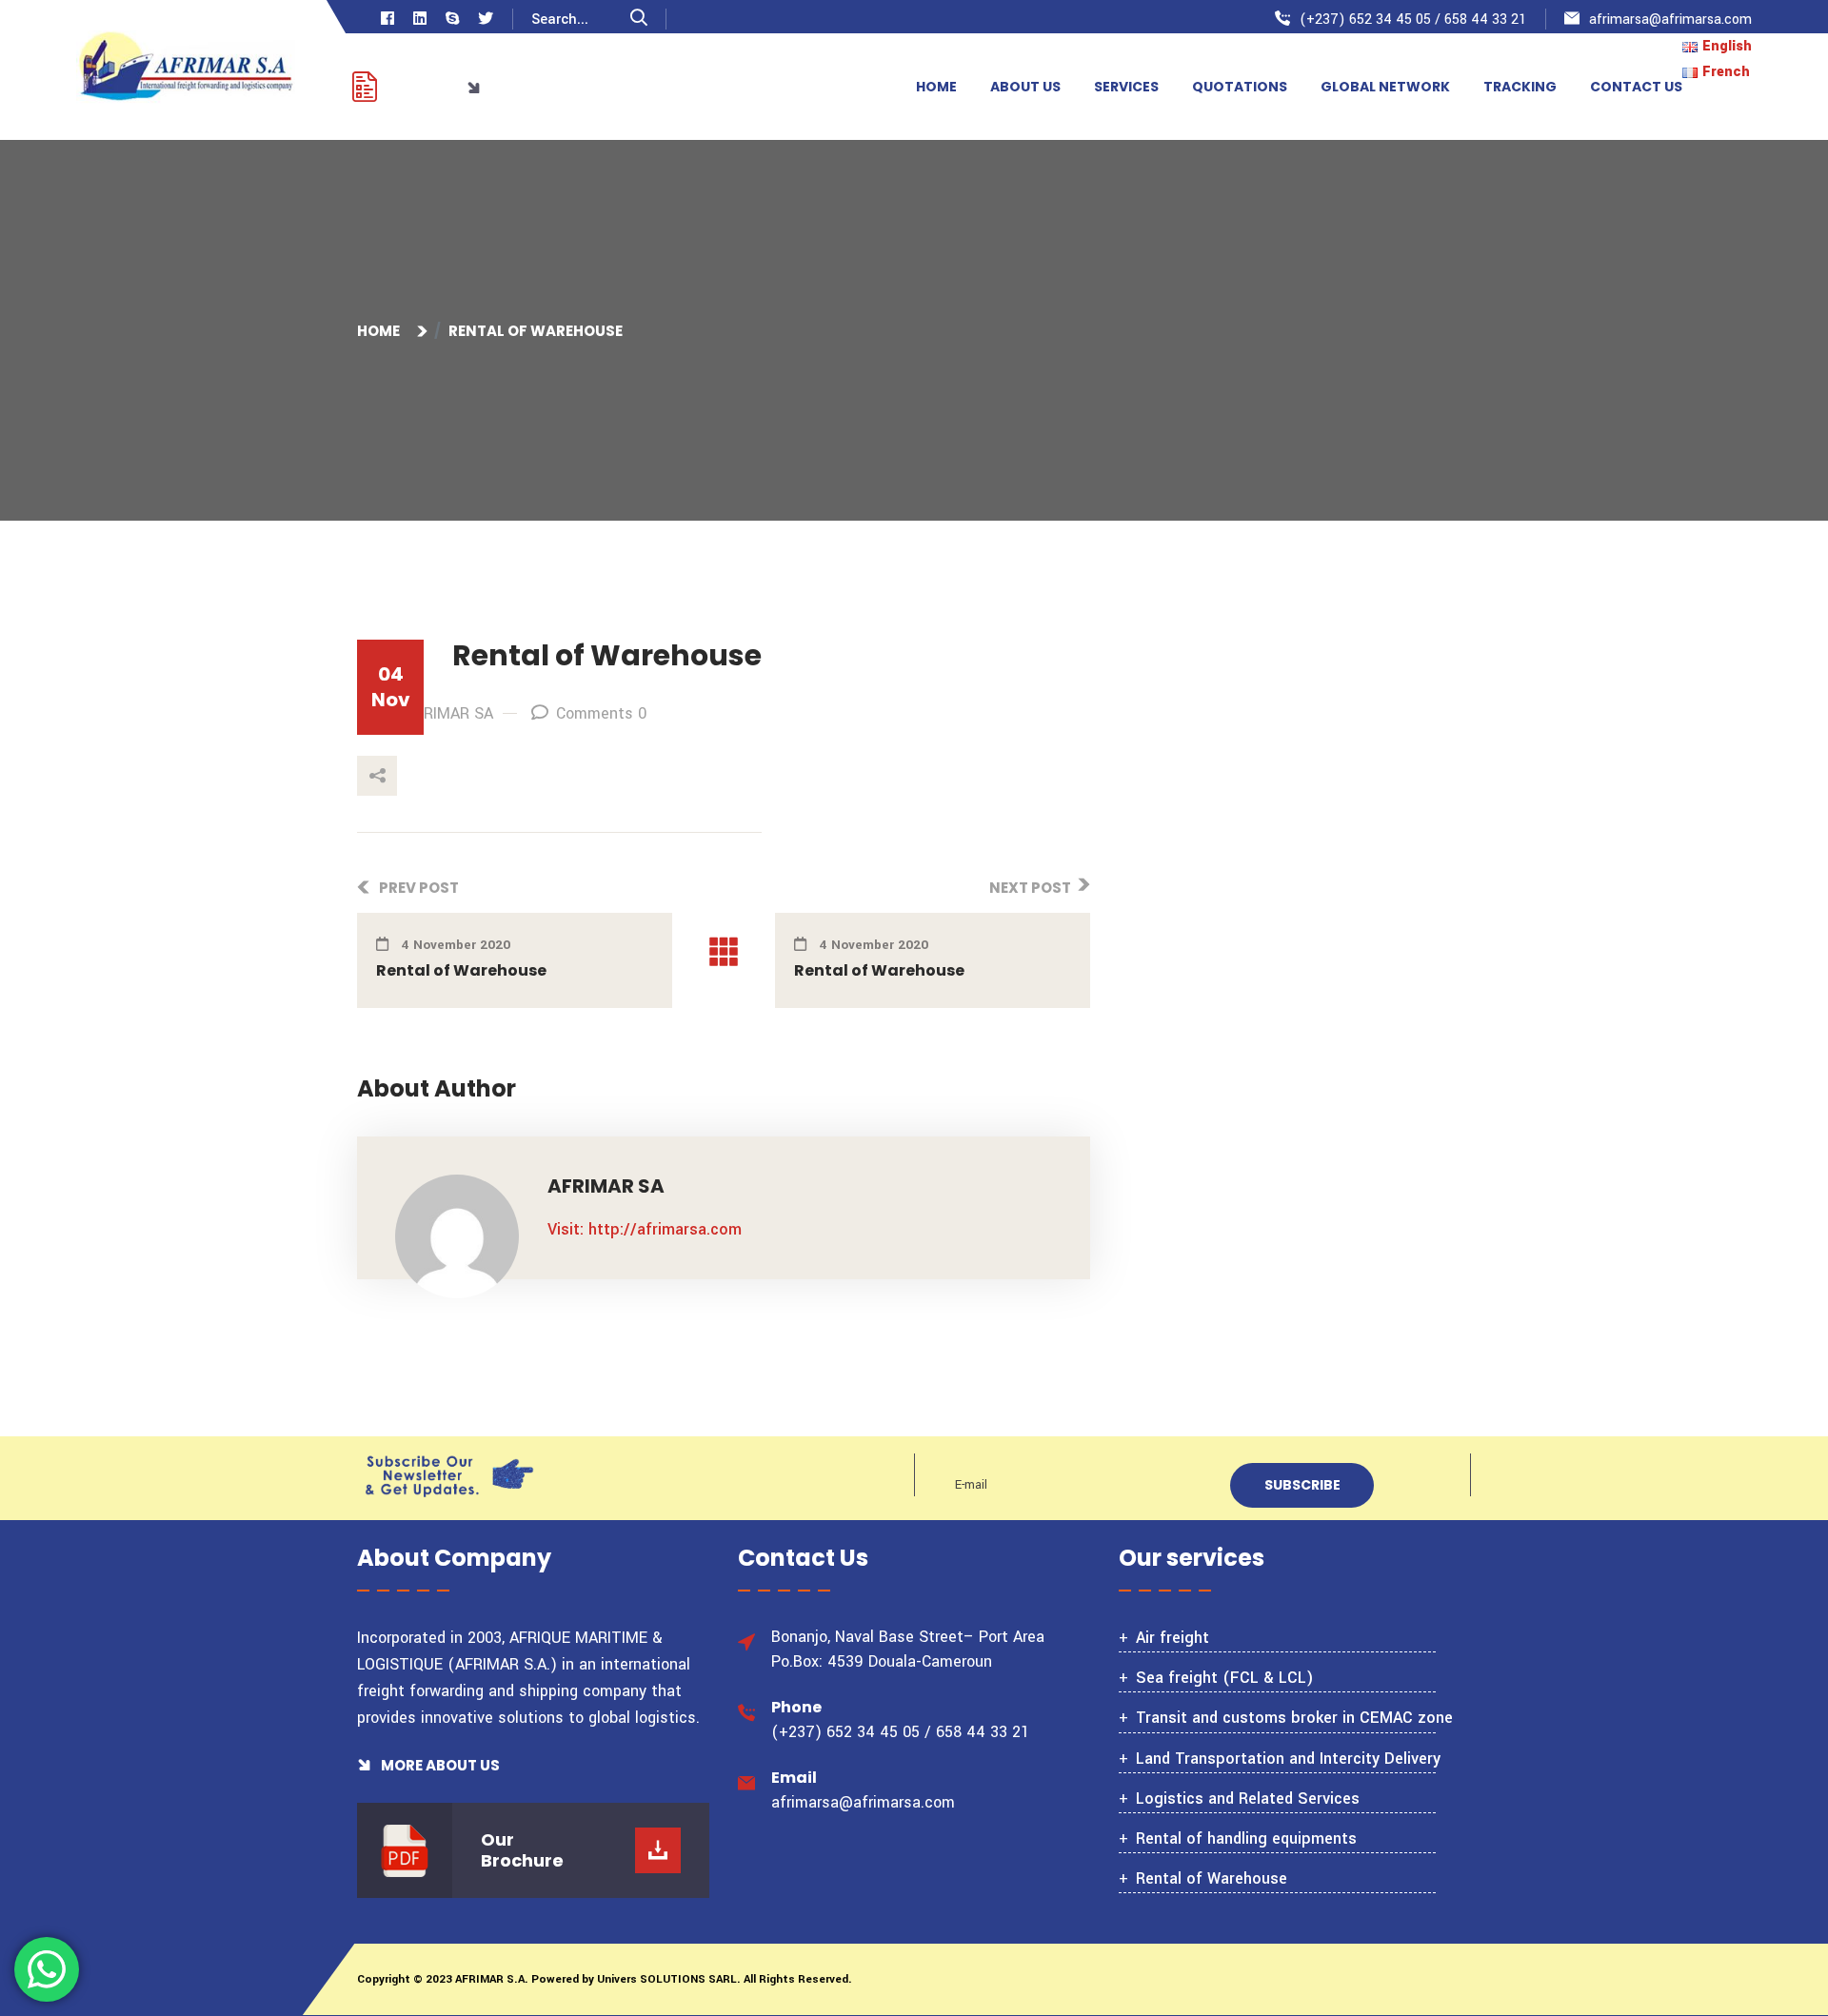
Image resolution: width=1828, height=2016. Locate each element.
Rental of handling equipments (1246, 1838)
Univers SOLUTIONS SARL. (667, 1979)
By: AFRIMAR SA (437, 713)
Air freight (1172, 1638)
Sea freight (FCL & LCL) (1225, 1678)
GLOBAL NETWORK (1385, 87)
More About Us (439, 1765)
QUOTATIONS (1240, 87)
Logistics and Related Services (1248, 1799)
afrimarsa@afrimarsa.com (1670, 20)
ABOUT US (1025, 87)
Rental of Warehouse (461, 970)
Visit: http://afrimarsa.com (645, 1229)
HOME (936, 87)
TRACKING (1520, 87)
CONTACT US (1636, 87)
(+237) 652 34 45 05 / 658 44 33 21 (1413, 20)
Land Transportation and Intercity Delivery (1288, 1759)
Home (381, 331)
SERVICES (1126, 87)
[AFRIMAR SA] (186, 69)
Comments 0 (601, 713)
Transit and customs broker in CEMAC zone (1294, 1718)
